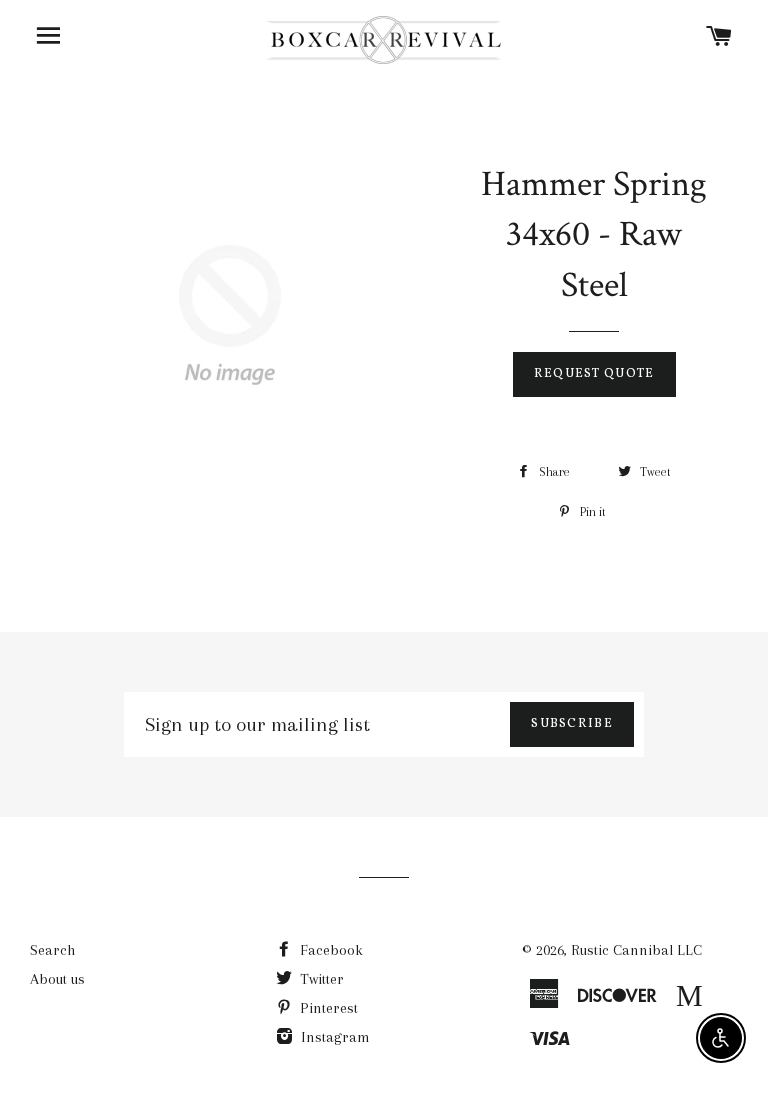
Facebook (329, 950)
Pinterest (327, 1008)
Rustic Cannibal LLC (636, 950)
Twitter (320, 979)
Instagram (333, 1037)
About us (57, 979)
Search (52, 950)
